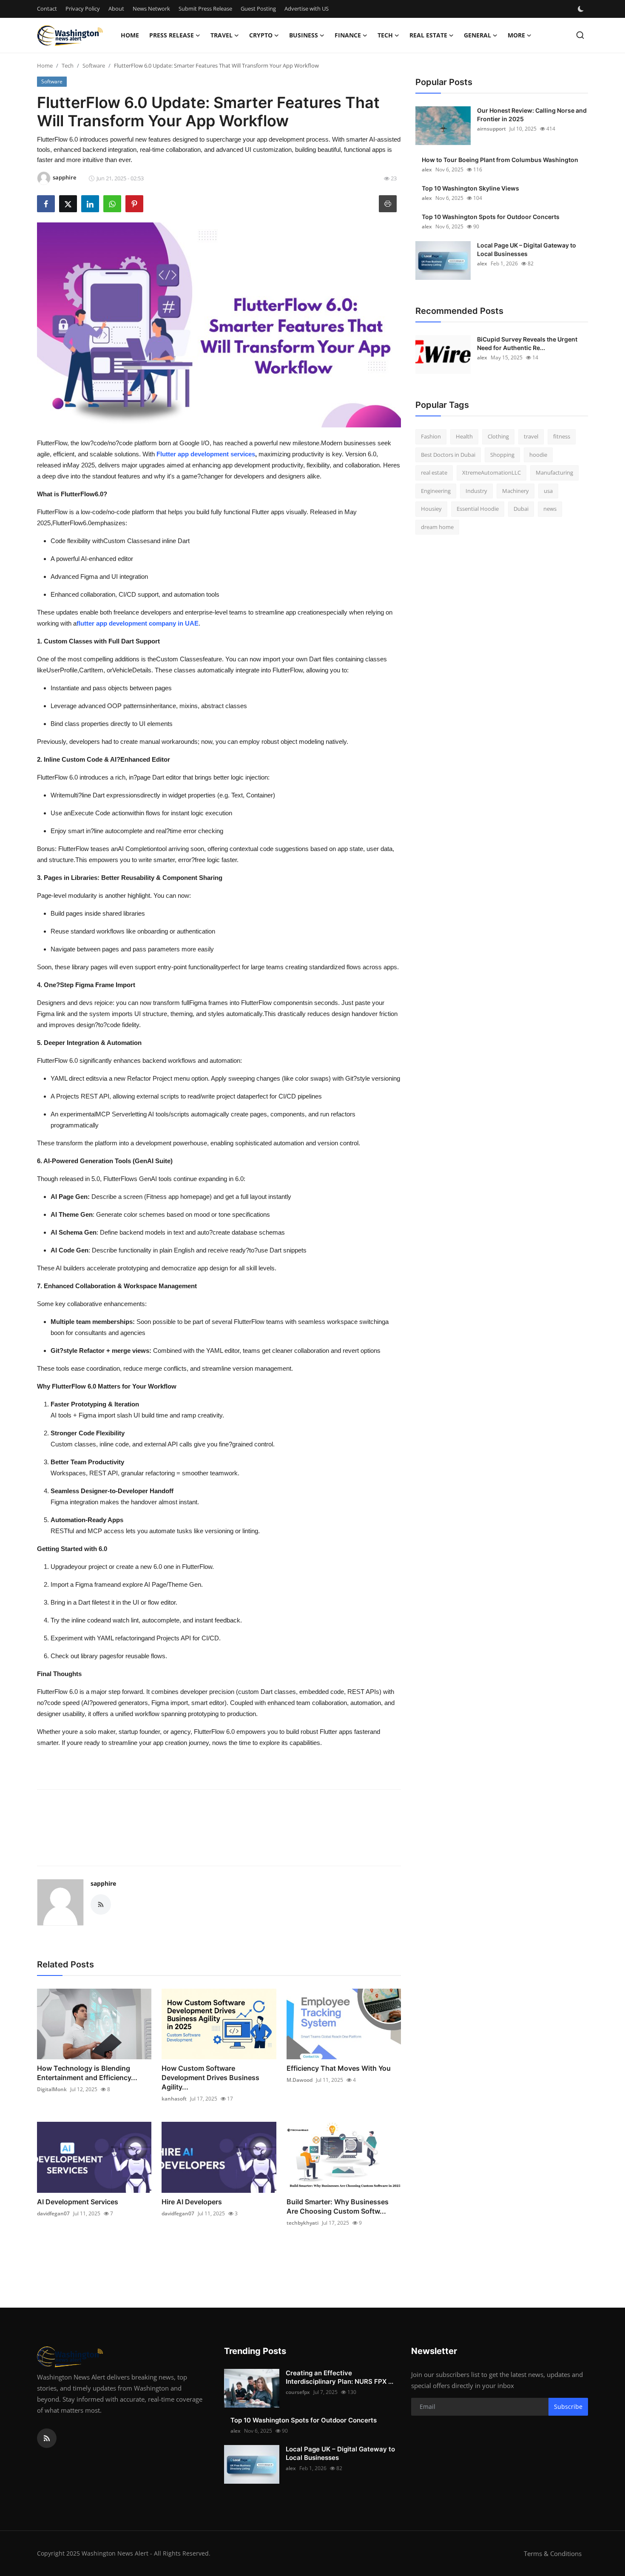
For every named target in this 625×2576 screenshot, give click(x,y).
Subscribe (568, 2407)
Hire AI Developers (192, 2202)
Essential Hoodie (478, 509)
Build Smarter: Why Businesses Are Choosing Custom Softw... (338, 2206)
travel (531, 436)
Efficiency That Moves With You (339, 2068)
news (550, 509)
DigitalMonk (52, 2089)
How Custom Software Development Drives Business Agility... (210, 2078)
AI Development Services (78, 2202)
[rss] (47, 2438)
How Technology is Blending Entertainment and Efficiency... (87, 2073)
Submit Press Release (205, 9)
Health (464, 436)
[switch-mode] (582, 9)
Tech (68, 65)
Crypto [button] (261, 35)
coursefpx (298, 2392)
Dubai (521, 509)
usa (548, 491)
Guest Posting (258, 9)
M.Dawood (300, 2080)
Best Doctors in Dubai (448, 455)
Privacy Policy (83, 9)
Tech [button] (385, 35)
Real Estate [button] (428, 35)
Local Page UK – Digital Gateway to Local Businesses (527, 249)
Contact (47, 9)
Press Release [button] (172, 35)
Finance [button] (348, 35)
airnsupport (491, 129)
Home (130, 35)
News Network (151, 9)
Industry (476, 491)
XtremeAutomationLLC (491, 473)
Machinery (516, 491)
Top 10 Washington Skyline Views (470, 188)
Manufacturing (554, 473)
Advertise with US (307, 9)
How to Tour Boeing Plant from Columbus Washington (500, 160)
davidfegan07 (53, 2213)
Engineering (436, 491)
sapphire (103, 1883)
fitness (562, 436)
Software (94, 65)
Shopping (502, 455)
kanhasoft (174, 2099)
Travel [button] (222, 35)
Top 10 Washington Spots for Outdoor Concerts (491, 217)
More (516, 35)
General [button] (477, 35)
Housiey (431, 509)
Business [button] (304, 35)
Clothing (498, 436)
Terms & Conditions (553, 2553)
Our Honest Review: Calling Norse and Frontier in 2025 (532, 115)
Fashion (431, 436)
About (116, 9)
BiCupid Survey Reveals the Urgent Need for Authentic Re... (527, 343)
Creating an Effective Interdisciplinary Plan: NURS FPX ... (339, 2377)
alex (427, 169)
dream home (437, 527)
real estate (434, 473)
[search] (580, 35)
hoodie (538, 455)
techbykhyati (303, 2223)
